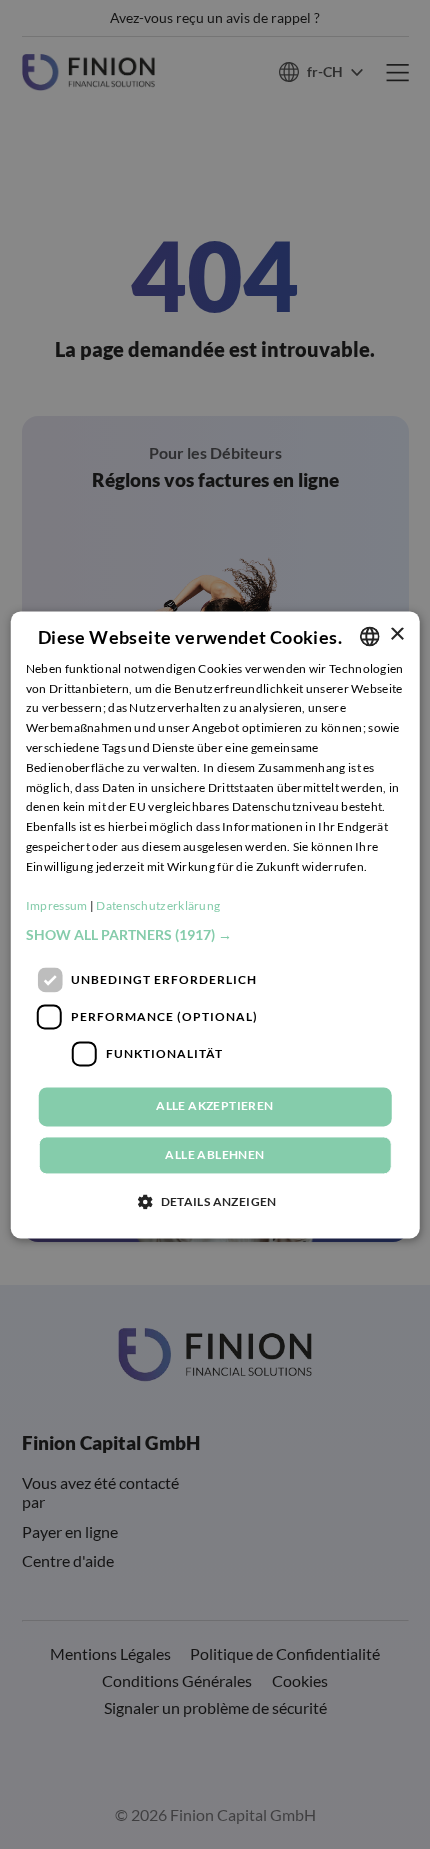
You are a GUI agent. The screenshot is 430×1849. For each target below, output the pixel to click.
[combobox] (369, 636)
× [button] (396, 634)
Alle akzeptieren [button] (214, 1106)
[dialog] (215, 924)
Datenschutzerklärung (158, 906)
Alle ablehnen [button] (214, 1154)
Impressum (57, 906)
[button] (215, 936)
